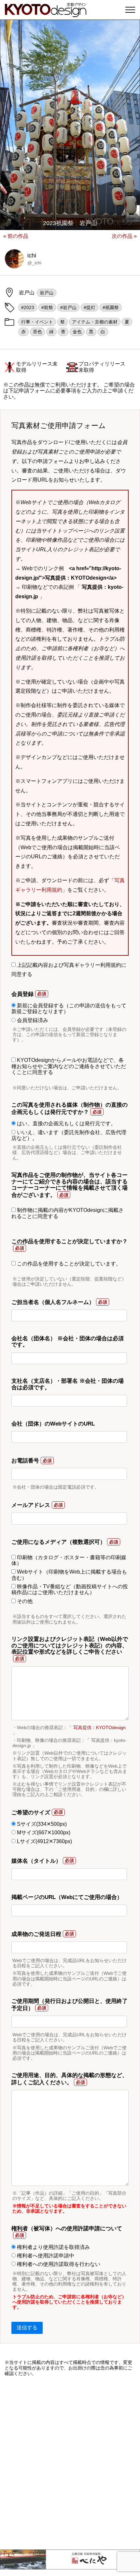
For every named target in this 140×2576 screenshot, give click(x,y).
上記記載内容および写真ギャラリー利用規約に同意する (69, 970)
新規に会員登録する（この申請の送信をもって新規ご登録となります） (69, 1008)
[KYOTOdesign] (46, 14)
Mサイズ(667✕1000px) (43, 1833)
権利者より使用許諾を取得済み (53, 2247)
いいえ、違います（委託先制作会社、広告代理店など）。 (69, 1135)
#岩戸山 (68, 307)
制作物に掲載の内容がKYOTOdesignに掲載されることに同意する (68, 1213)
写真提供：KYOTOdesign (99, 1727)
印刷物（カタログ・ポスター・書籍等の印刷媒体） (69, 1560)
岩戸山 (47, 293)
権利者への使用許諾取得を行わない (58, 2264)
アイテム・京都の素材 (95, 322)
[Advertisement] (70, 2463)
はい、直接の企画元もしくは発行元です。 (66, 1123)
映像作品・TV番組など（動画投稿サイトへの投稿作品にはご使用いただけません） (70, 1589)
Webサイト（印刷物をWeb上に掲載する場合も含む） (69, 1575)
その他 (24, 1601)
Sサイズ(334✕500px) (41, 1824)
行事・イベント (37, 322)
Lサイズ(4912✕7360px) (44, 1841)
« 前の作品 (16, 236)
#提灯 (90, 307)
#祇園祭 (111, 307)
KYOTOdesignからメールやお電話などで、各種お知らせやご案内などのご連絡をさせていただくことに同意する (69, 1066)
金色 (77, 332)
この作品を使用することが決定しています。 (68, 1264)
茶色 (37, 332)
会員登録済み (32, 1020)
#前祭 (47, 307)
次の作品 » (124, 236)
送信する (27, 2328)
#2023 (28, 307)
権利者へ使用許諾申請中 (45, 2256)
